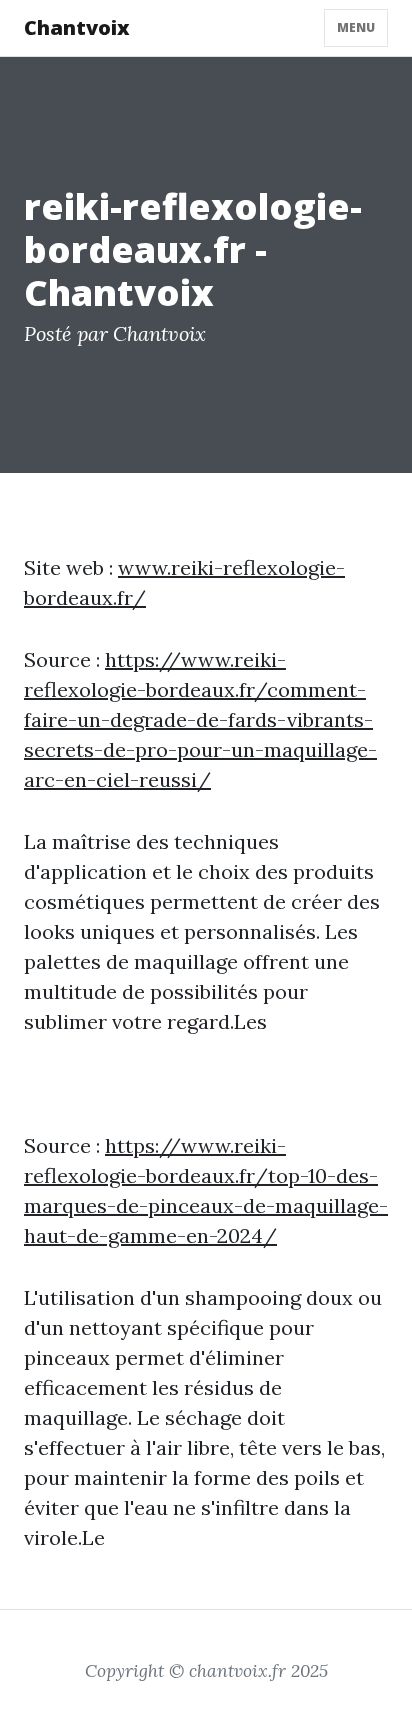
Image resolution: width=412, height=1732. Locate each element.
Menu (356, 27)
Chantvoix (77, 27)
